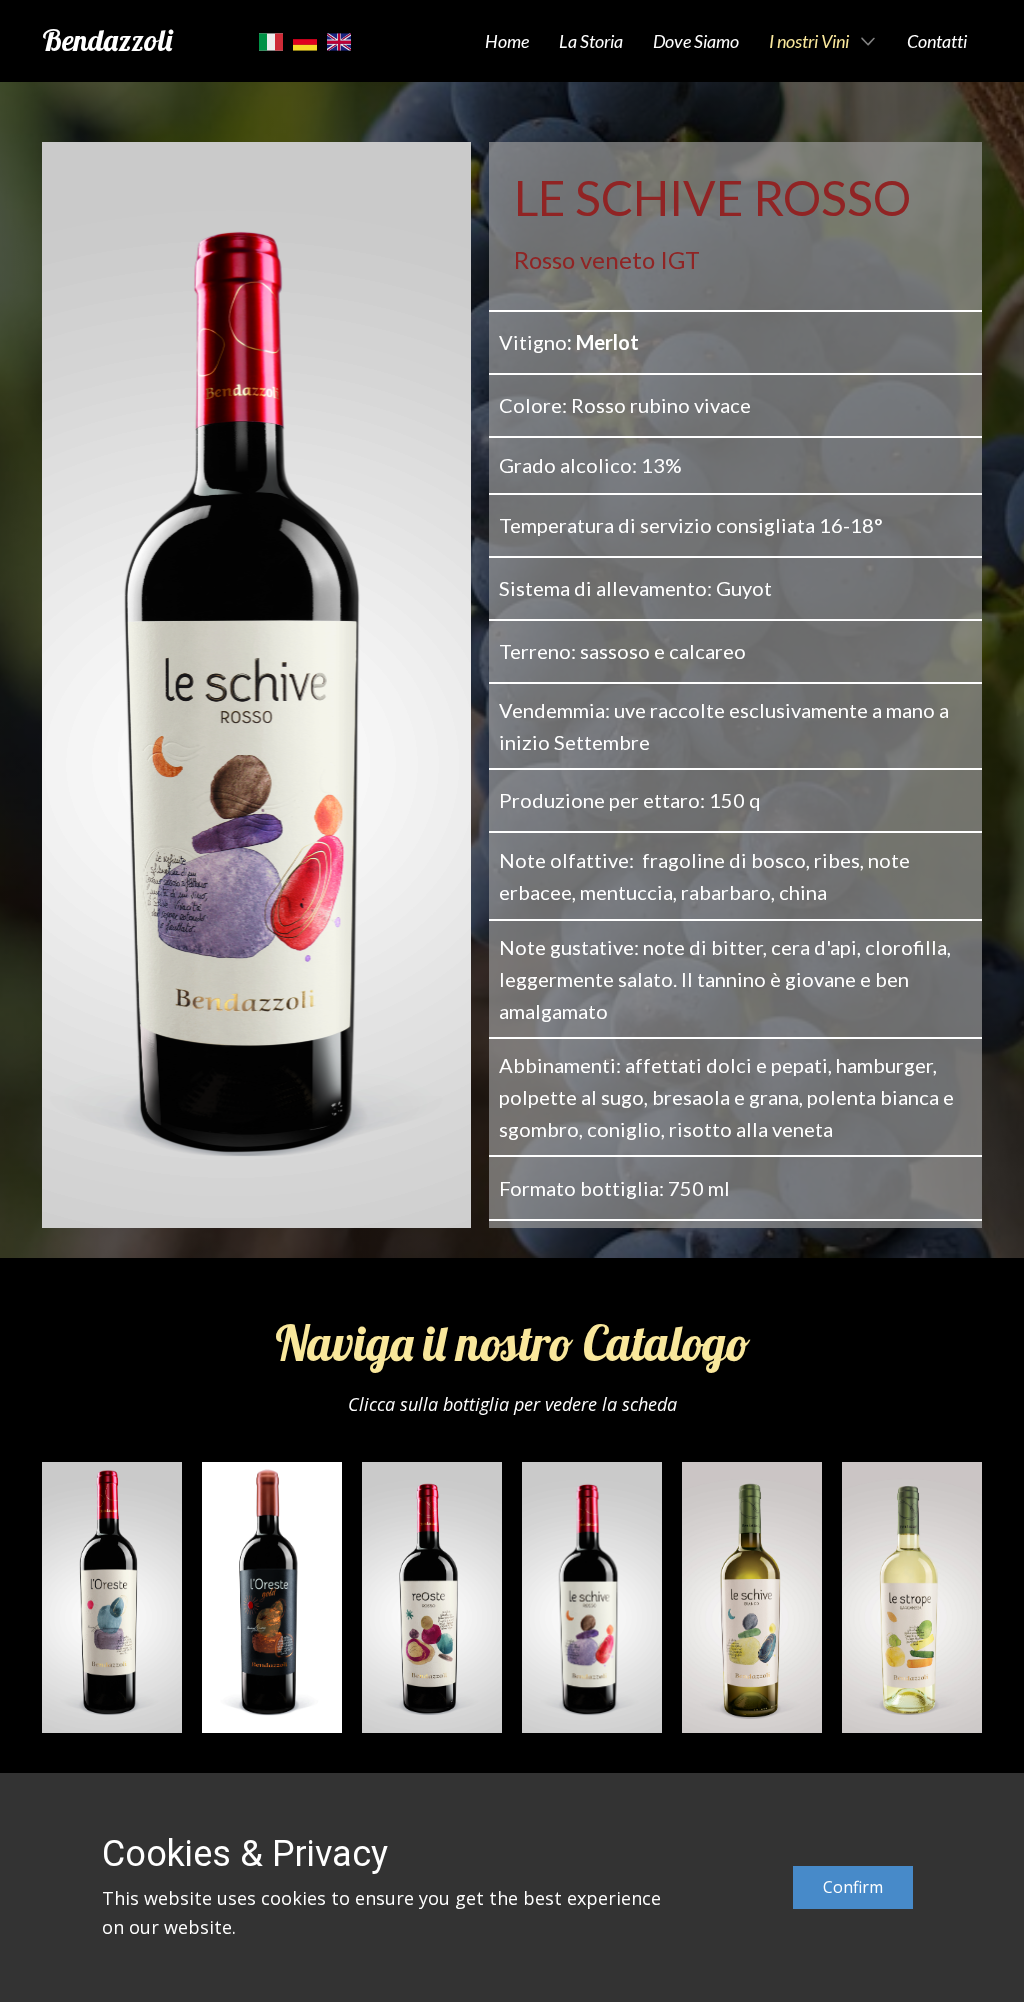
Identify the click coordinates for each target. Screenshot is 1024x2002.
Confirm (853, 1887)
